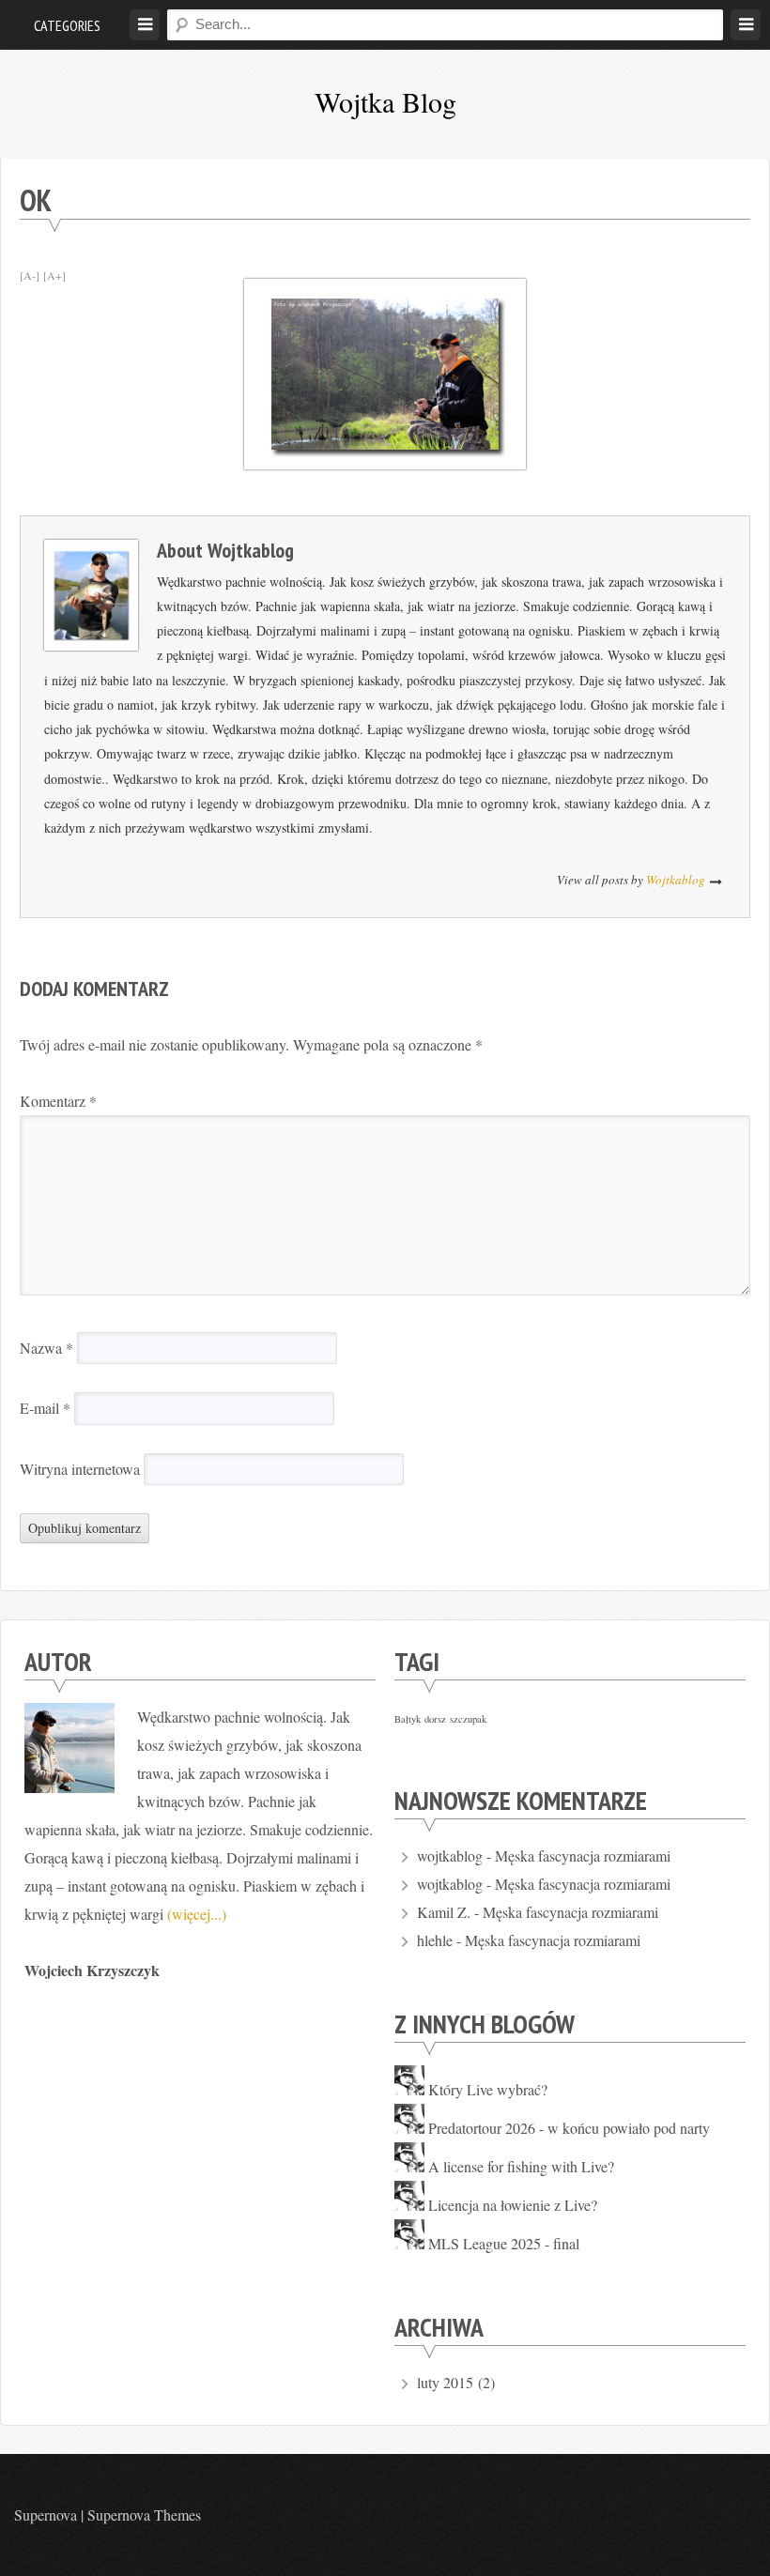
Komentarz (58, 1101)
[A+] (54, 275)
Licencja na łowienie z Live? (513, 2205)
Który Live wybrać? (488, 2089)
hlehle (435, 1940)
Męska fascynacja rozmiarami (583, 1855)
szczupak (468, 1719)
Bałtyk (408, 1719)
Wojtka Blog (385, 101)
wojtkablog (251, 550)
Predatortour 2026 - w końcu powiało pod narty (569, 2128)
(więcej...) (197, 1914)
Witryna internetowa (80, 1469)
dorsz (435, 1719)
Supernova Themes (144, 2515)
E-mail (45, 1408)
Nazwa (46, 1348)
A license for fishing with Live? (521, 2166)
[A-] (30, 275)
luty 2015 (445, 2382)
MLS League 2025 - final (504, 2243)
